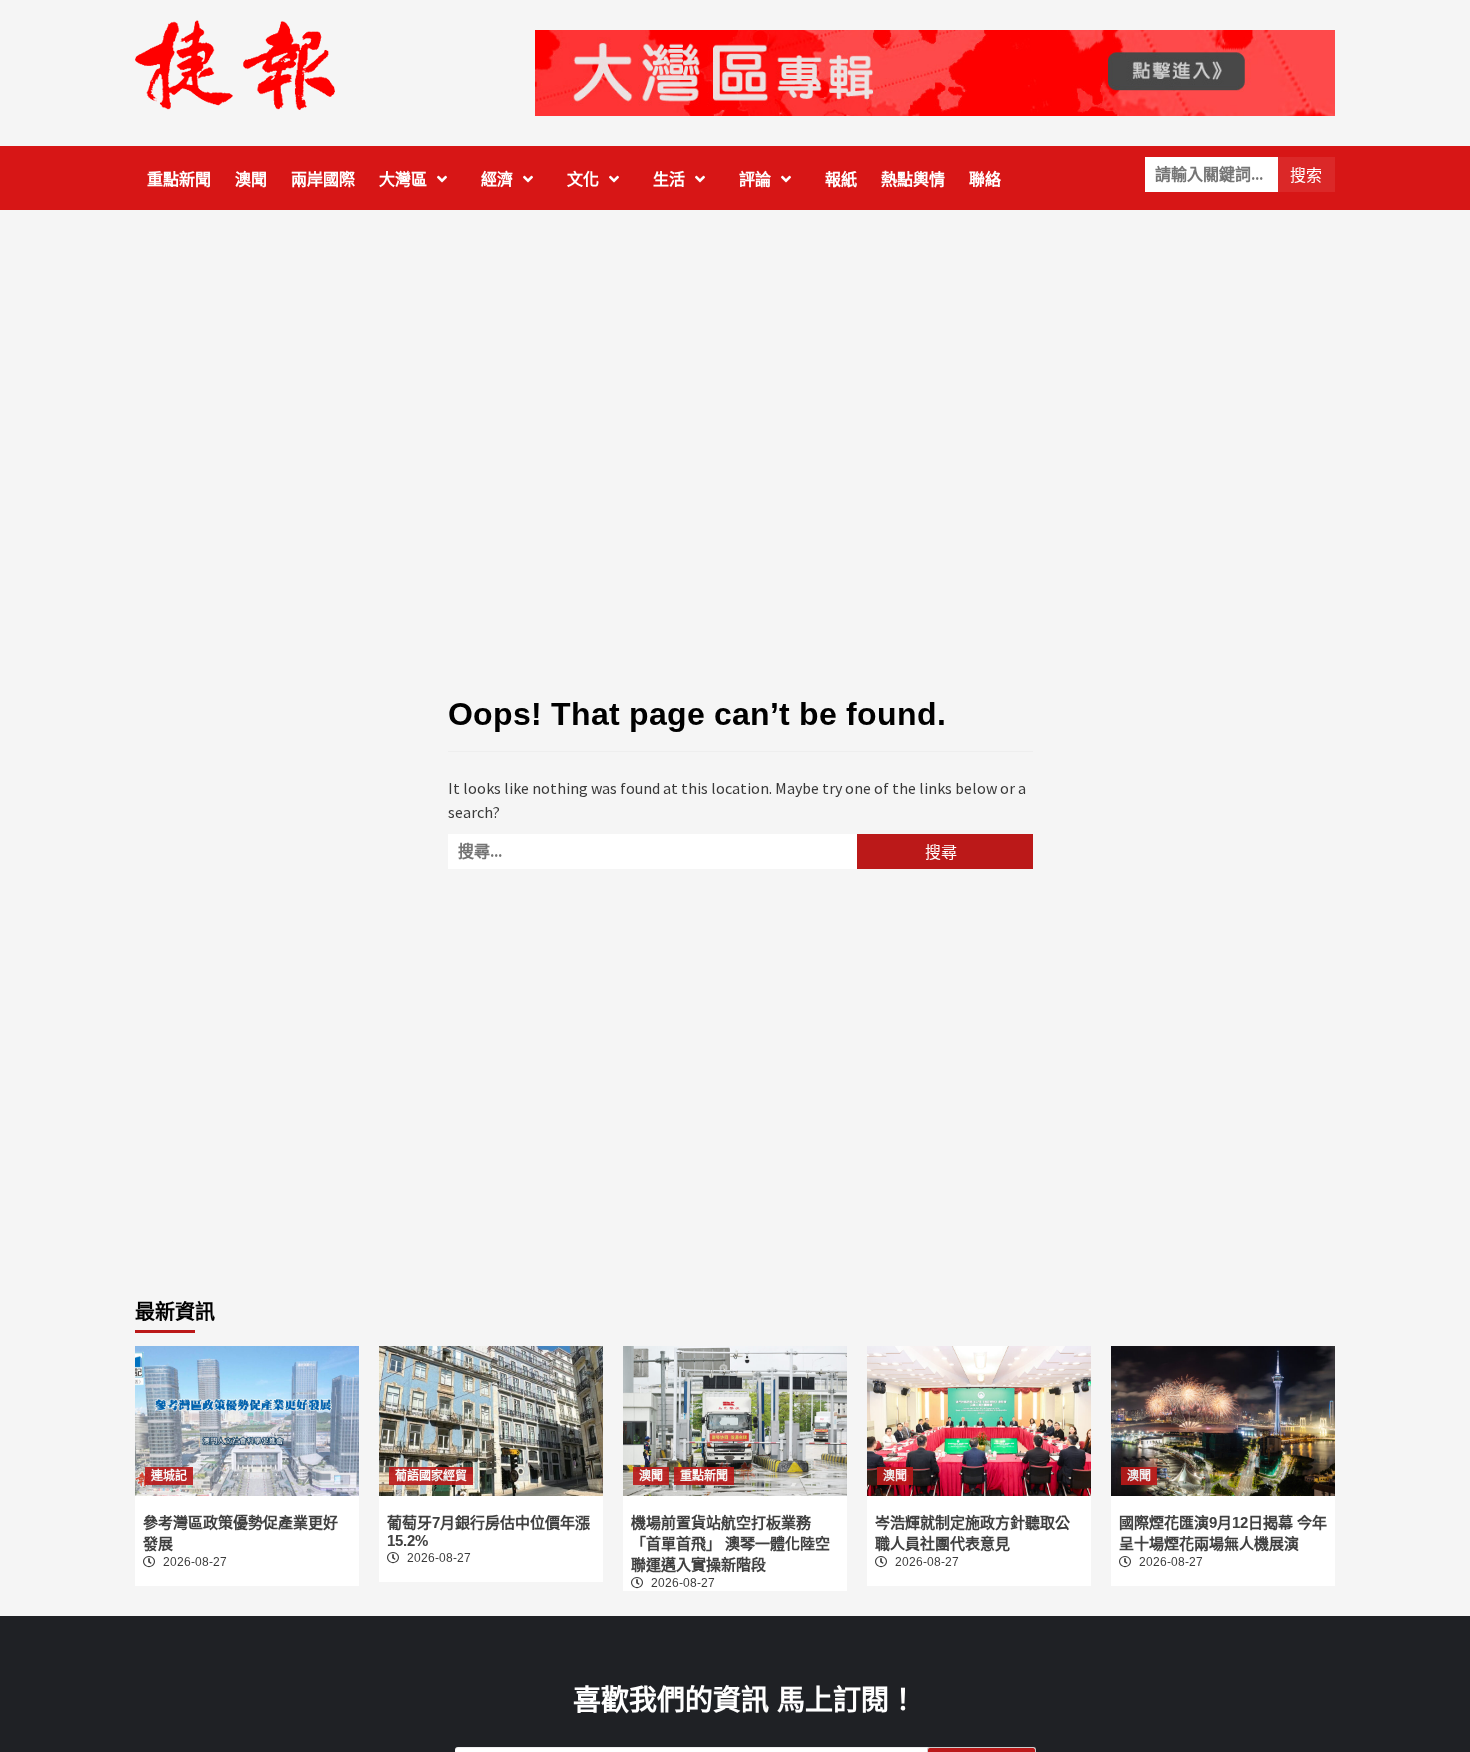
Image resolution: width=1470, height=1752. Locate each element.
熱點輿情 (913, 179)
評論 (755, 179)
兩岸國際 (323, 179)
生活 (669, 179)
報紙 (841, 179)
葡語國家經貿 (431, 1476)
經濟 (497, 179)
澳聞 (251, 179)
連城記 (169, 1476)
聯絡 (985, 179)
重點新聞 (179, 179)
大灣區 (403, 179)
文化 (583, 179)
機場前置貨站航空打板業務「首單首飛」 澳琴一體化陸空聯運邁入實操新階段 (730, 1543)
